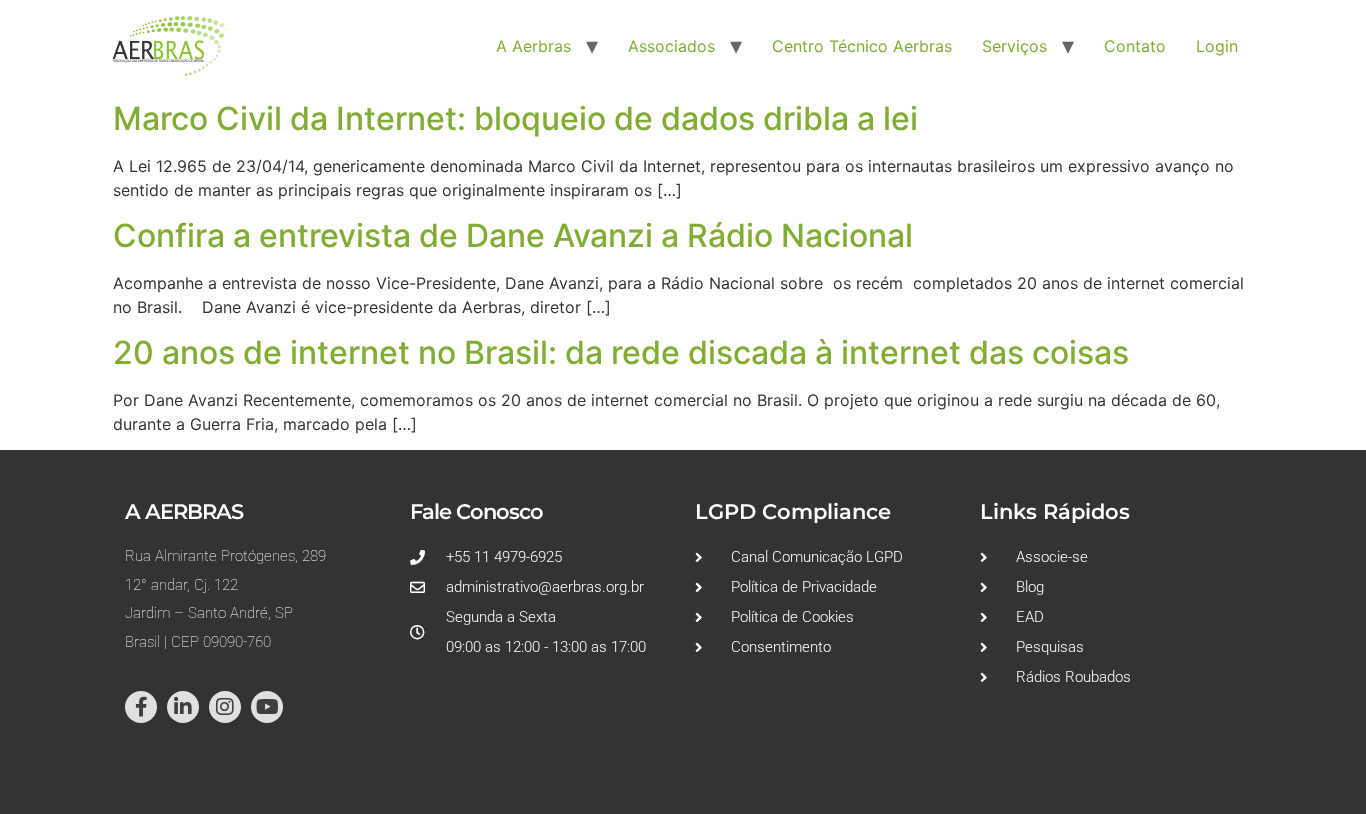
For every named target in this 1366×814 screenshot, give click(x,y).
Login (1217, 46)
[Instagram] (225, 707)
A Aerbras (533, 46)
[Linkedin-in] (183, 707)
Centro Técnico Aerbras (862, 46)
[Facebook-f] (141, 707)
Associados (671, 46)
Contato (1135, 46)
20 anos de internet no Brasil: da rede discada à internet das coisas (621, 352)
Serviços (1014, 46)
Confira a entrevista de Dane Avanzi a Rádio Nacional (513, 235)
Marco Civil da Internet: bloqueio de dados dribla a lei (515, 118)
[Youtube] (267, 707)
